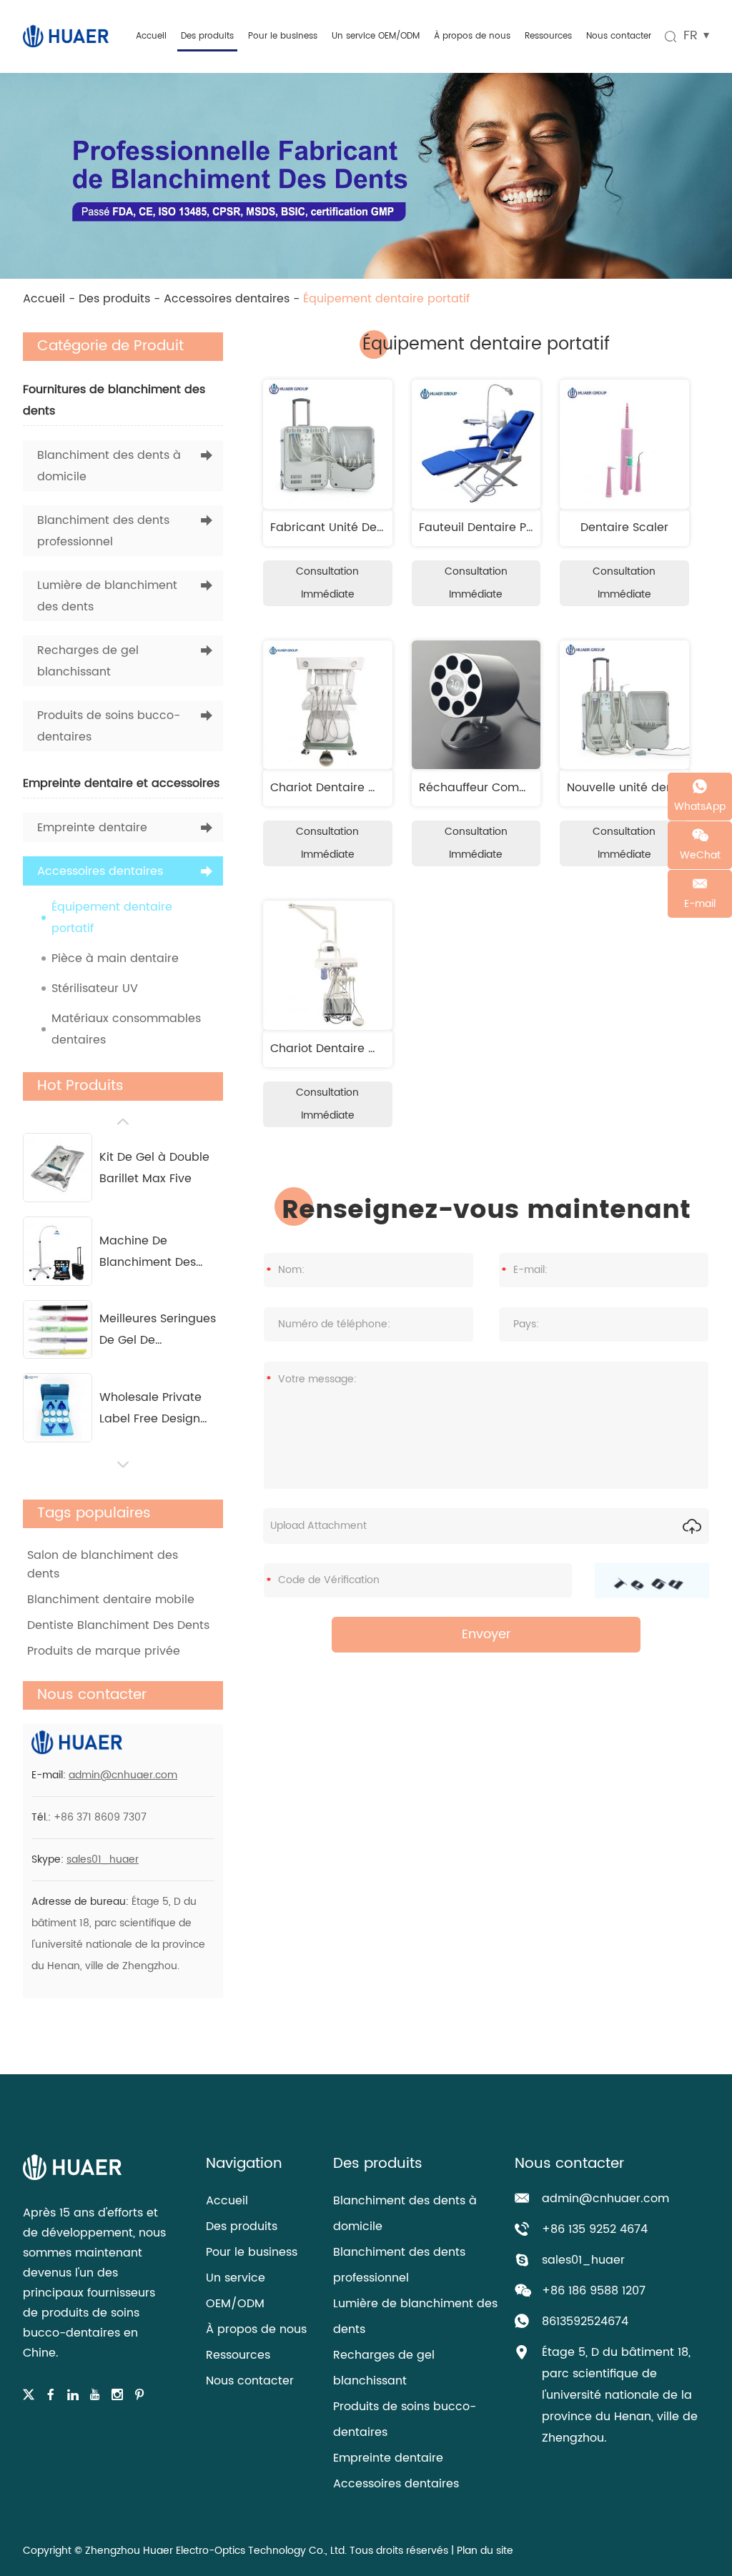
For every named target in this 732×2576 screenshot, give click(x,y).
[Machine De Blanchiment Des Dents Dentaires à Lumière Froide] (58, 1251)
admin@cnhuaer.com (123, 1775)
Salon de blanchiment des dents (103, 1565)
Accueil (151, 36)
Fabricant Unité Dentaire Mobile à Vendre (389, 527)
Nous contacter (619, 36)
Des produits (207, 36)
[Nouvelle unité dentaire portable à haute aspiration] (624, 705)
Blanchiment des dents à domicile (109, 466)
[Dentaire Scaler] (624, 444)
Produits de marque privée (104, 1651)
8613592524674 (585, 2322)
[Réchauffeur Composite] (476, 705)
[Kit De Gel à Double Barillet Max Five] (58, 1168)
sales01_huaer (103, 1859)
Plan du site (485, 2551)
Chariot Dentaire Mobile (338, 1049)
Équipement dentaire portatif (112, 918)
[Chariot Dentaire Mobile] (328, 965)
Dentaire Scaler (624, 527)
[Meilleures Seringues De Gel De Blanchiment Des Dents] (58, 1329)
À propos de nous (472, 36)
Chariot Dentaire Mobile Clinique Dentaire (389, 788)
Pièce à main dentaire (115, 958)
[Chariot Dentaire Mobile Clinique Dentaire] (328, 705)
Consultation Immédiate (327, 583)
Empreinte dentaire (92, 828)
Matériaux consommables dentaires (126, 1029)
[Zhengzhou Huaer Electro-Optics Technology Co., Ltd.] (66, 36)
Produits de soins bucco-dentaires (109, 726)
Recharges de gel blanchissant (88, 661)
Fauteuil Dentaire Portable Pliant (511, 527)
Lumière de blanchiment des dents (107, 596)
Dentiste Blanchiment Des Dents (118, 1625)
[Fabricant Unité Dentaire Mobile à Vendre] (328, 444)
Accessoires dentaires (227, 299)
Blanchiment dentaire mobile (111, 1600)
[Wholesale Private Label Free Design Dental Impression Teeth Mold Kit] (58, 1408)
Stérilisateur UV (95, 989)
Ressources (548, 36)
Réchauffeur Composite (486, 788)
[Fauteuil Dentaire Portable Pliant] (476, 444)
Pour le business (283, 36)
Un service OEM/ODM (376, 36)
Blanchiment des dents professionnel (103, 531)
